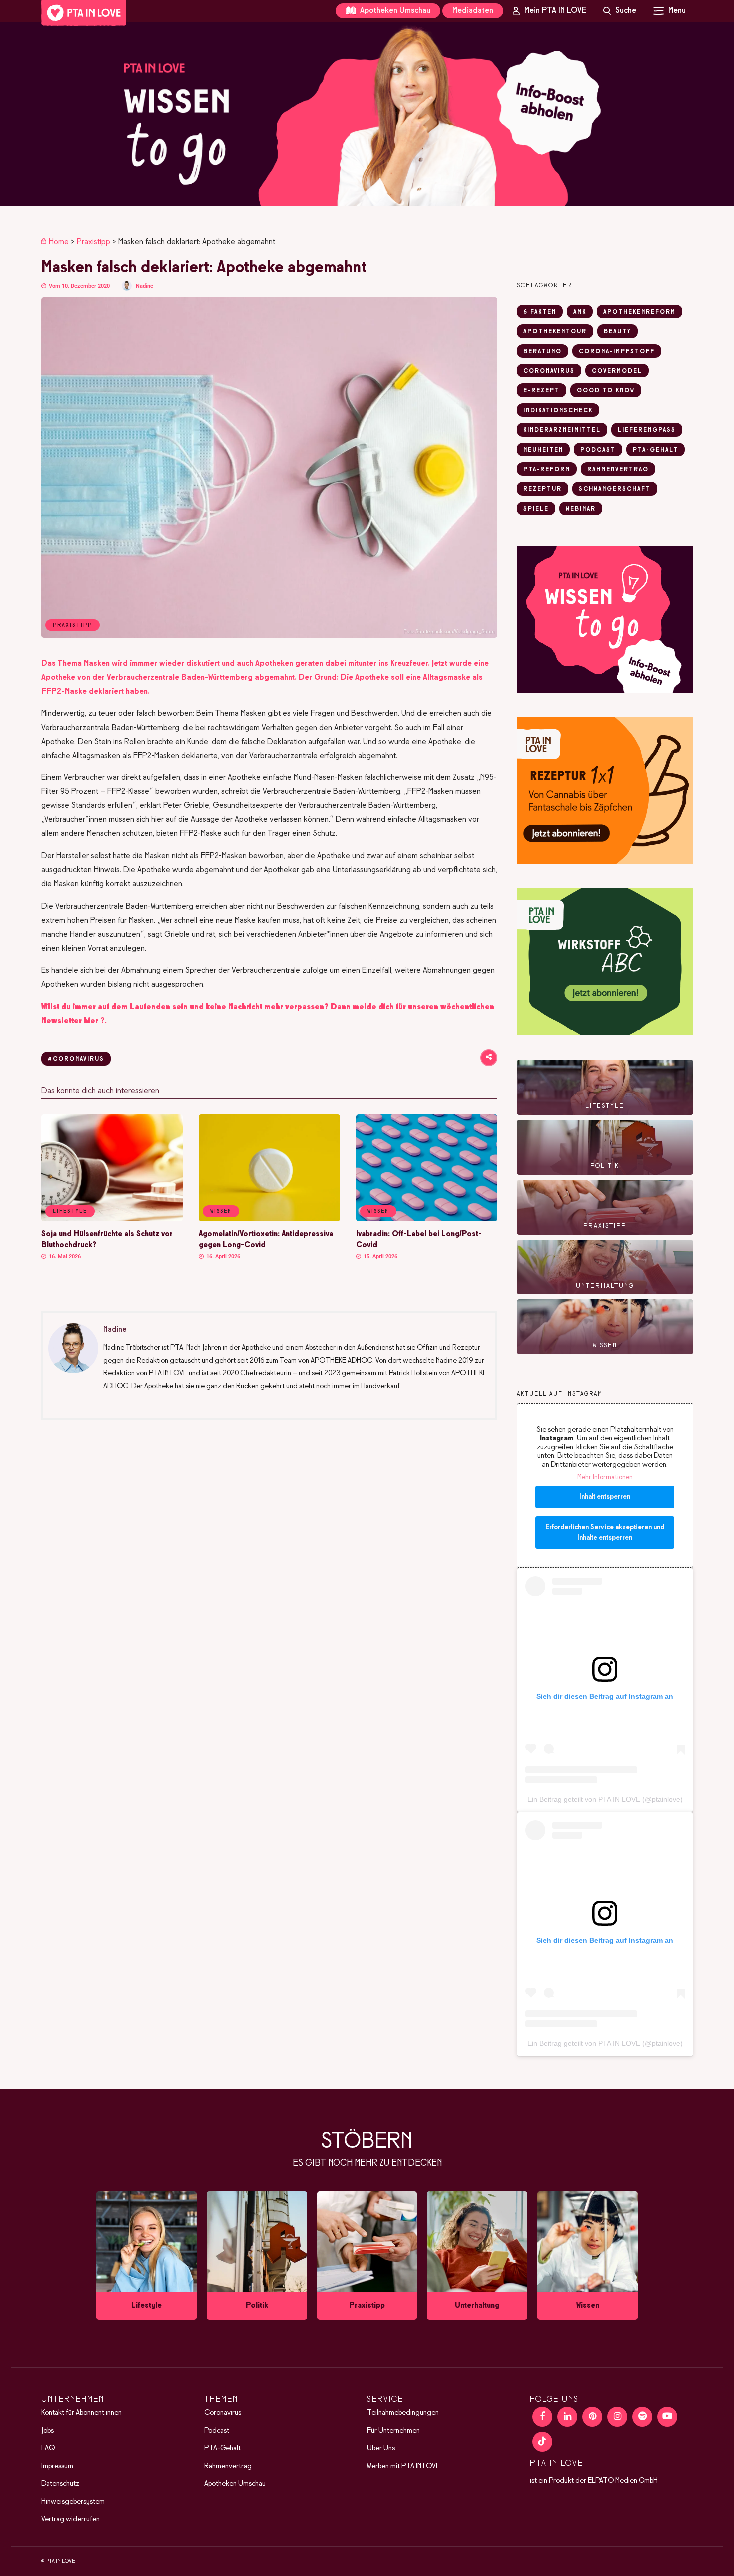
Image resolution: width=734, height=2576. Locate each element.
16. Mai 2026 (64, 1256)
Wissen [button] (221, 1211)
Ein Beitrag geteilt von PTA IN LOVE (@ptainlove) (605, 1799)
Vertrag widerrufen (71, 2520)
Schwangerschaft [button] (615, 489)
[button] (367, 114)
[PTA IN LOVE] (84, 13)
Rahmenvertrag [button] (618, 470)
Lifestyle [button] (70, 1211)
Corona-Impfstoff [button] (617, 352)
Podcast (217, 2431)
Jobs (48, 2431)
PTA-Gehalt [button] (655, 450)
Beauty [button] (617, 332)
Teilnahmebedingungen (403, 2413)
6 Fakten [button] (540, 312)
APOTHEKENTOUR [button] (555, 332)
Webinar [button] (581, 509)
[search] (620, 11)
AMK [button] (580, 312)
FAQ (48, 2449)
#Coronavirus (76, 1059)
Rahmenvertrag (228, 2466)
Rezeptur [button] (543, 489)
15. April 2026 (380, 1256)
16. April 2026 (222, 1256)
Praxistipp (94, 242)
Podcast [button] (598, 450)
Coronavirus (223, 2413)
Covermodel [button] (617, 371)
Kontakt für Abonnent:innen (82, 2413)
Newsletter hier (70, 1021)
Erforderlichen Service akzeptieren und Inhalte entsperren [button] (605, 1533)
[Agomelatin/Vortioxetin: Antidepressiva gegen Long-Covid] (269, 1219)
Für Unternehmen (393, 2431)
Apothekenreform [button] (639, 312)
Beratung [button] (543, 352)
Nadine (145, 286)
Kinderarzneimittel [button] (562, 430)
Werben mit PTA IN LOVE (403, 2466)
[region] (367, 114)
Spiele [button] (536, 509)
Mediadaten (473, 11)
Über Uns (381, 2449)
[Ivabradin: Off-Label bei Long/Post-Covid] (427, 1219)
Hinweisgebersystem (73, 2502)
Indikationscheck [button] (558, 411)
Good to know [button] (606, 391)
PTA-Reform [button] (547, 470)
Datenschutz (60, 2484)
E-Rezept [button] (542, 391)
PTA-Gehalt (222, 2449)
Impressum (57, 2466)
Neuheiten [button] (543, 450)
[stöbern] (147, 2256)
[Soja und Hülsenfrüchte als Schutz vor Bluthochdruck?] (112, 1219)
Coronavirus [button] (549, 371)
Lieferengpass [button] (647, 430)
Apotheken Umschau (394, 11)
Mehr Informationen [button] (605, 1477)
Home (59, 242)
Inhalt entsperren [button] (605, 1497)
